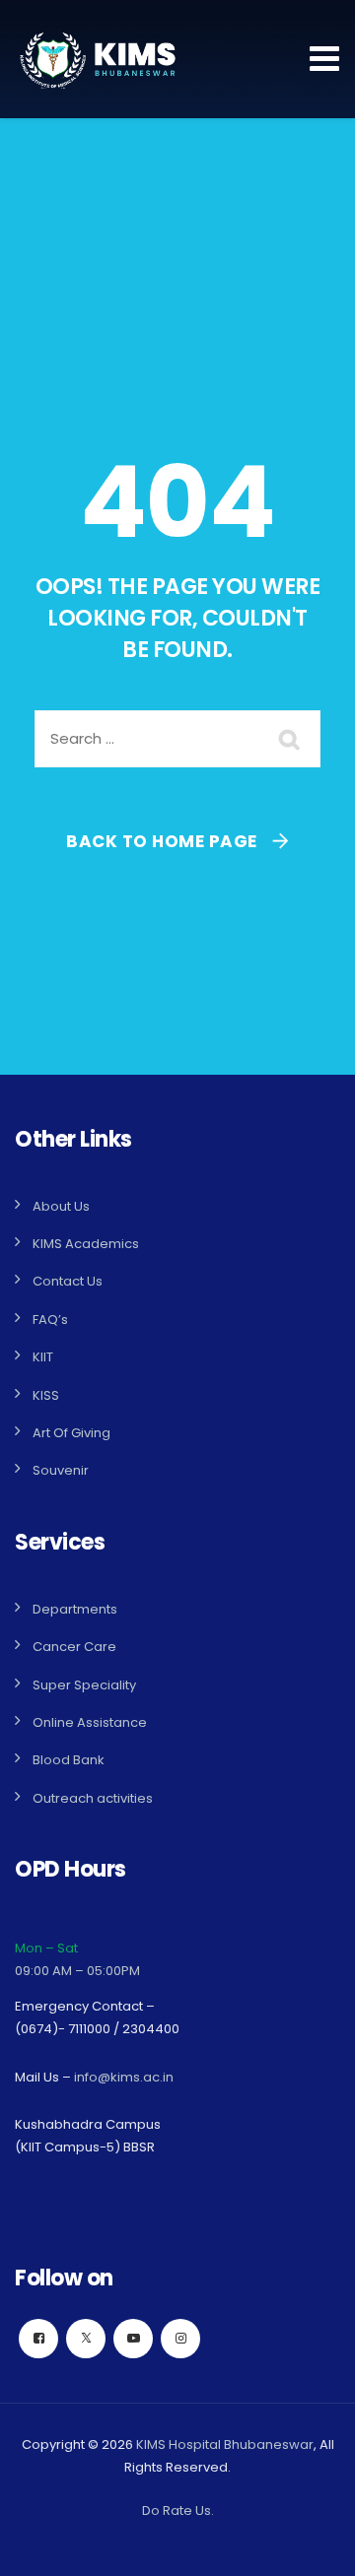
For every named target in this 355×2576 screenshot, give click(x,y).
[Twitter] (86, 2339)
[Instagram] (180, 2339)
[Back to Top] (313, 2544)
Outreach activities (93, 1798)
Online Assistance (90, 1722)
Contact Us (68, 1281)
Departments (75, 1609)
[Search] (291, 739)
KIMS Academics (86, 1244)
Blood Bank (69, 1760)
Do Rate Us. (178, 2510)
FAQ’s (50, 1320)
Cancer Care (74, 1647)
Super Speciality (84, 1685)
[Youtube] (133, 2339)
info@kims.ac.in (124, 2077)
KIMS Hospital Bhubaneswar (225, 2444)
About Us (61, 1206)
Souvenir (61, 1470)
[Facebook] (38, 2339)
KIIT (43, 1357)
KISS (46, 1395)
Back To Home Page (162, 841)
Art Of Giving (71, 1433)
